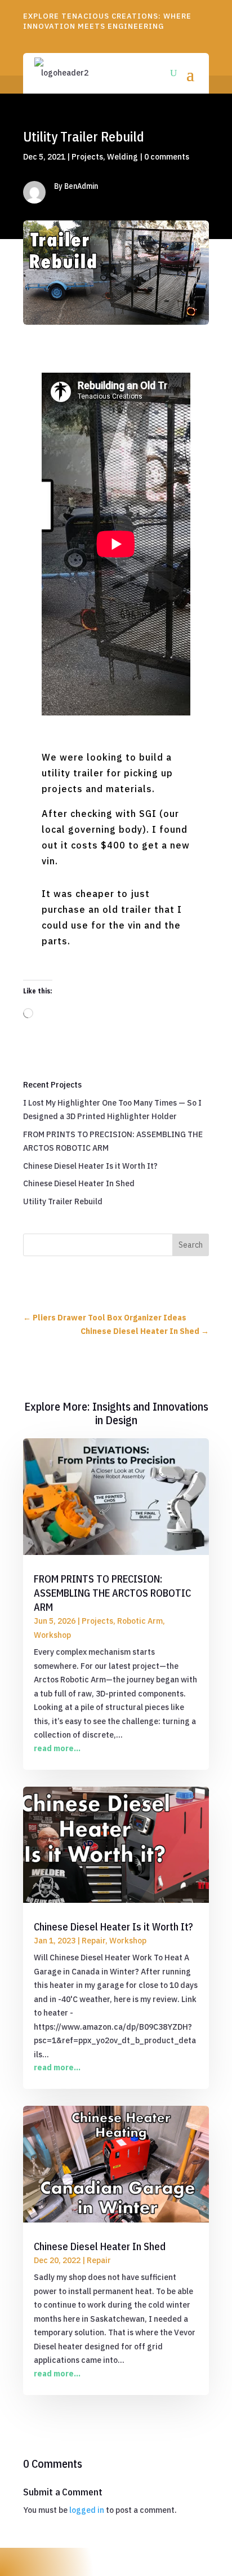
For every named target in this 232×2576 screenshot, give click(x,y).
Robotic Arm (140, 1621)
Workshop (52, 1635)
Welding (122, 157)
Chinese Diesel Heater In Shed (79, 1183)
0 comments (167, 157)
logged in (87, 2510)
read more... (57, 1748)
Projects (87, 157)
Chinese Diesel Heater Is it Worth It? (90, 1166)
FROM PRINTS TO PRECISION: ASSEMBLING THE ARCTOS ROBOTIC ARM (112, 1593)
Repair (93, 1941)
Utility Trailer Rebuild (63, 1201)
